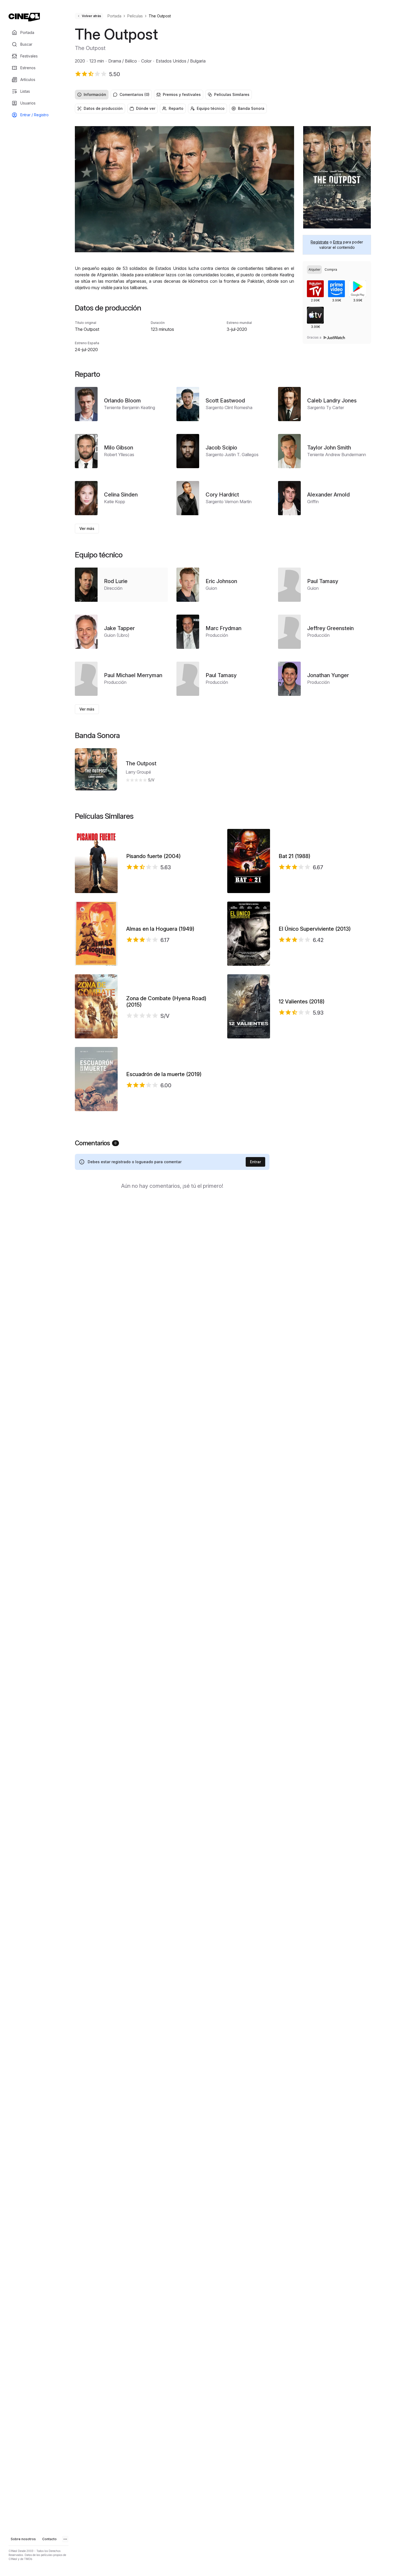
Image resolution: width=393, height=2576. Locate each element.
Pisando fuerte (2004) (153, 856)
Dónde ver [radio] (146, 108)
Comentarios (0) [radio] (134, 94)
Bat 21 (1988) (294, 856)
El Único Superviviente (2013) (315, 929)
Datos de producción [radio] (103, 108)
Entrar (255, 1162)
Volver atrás (91, 16)
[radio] (314, 270)
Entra (338, 242)
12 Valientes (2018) (302, 1002)
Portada (114, 16)
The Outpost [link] (160, 16)
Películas (135, 16)
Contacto (49, 2539)
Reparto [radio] (176, 108)
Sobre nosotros (23, 2539)
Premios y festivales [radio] (182, 94)
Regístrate (320, 242)
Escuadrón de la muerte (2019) (164, 1074)
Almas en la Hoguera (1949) (160, 929)
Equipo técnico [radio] (211, 108)
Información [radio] (95, 94)
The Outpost (141, 763)
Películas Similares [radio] (232, 94)
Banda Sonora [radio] (251, 108)
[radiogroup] (223, 95)
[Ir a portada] (24, 17)
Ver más (87, 528)
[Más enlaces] (65, 2539)
